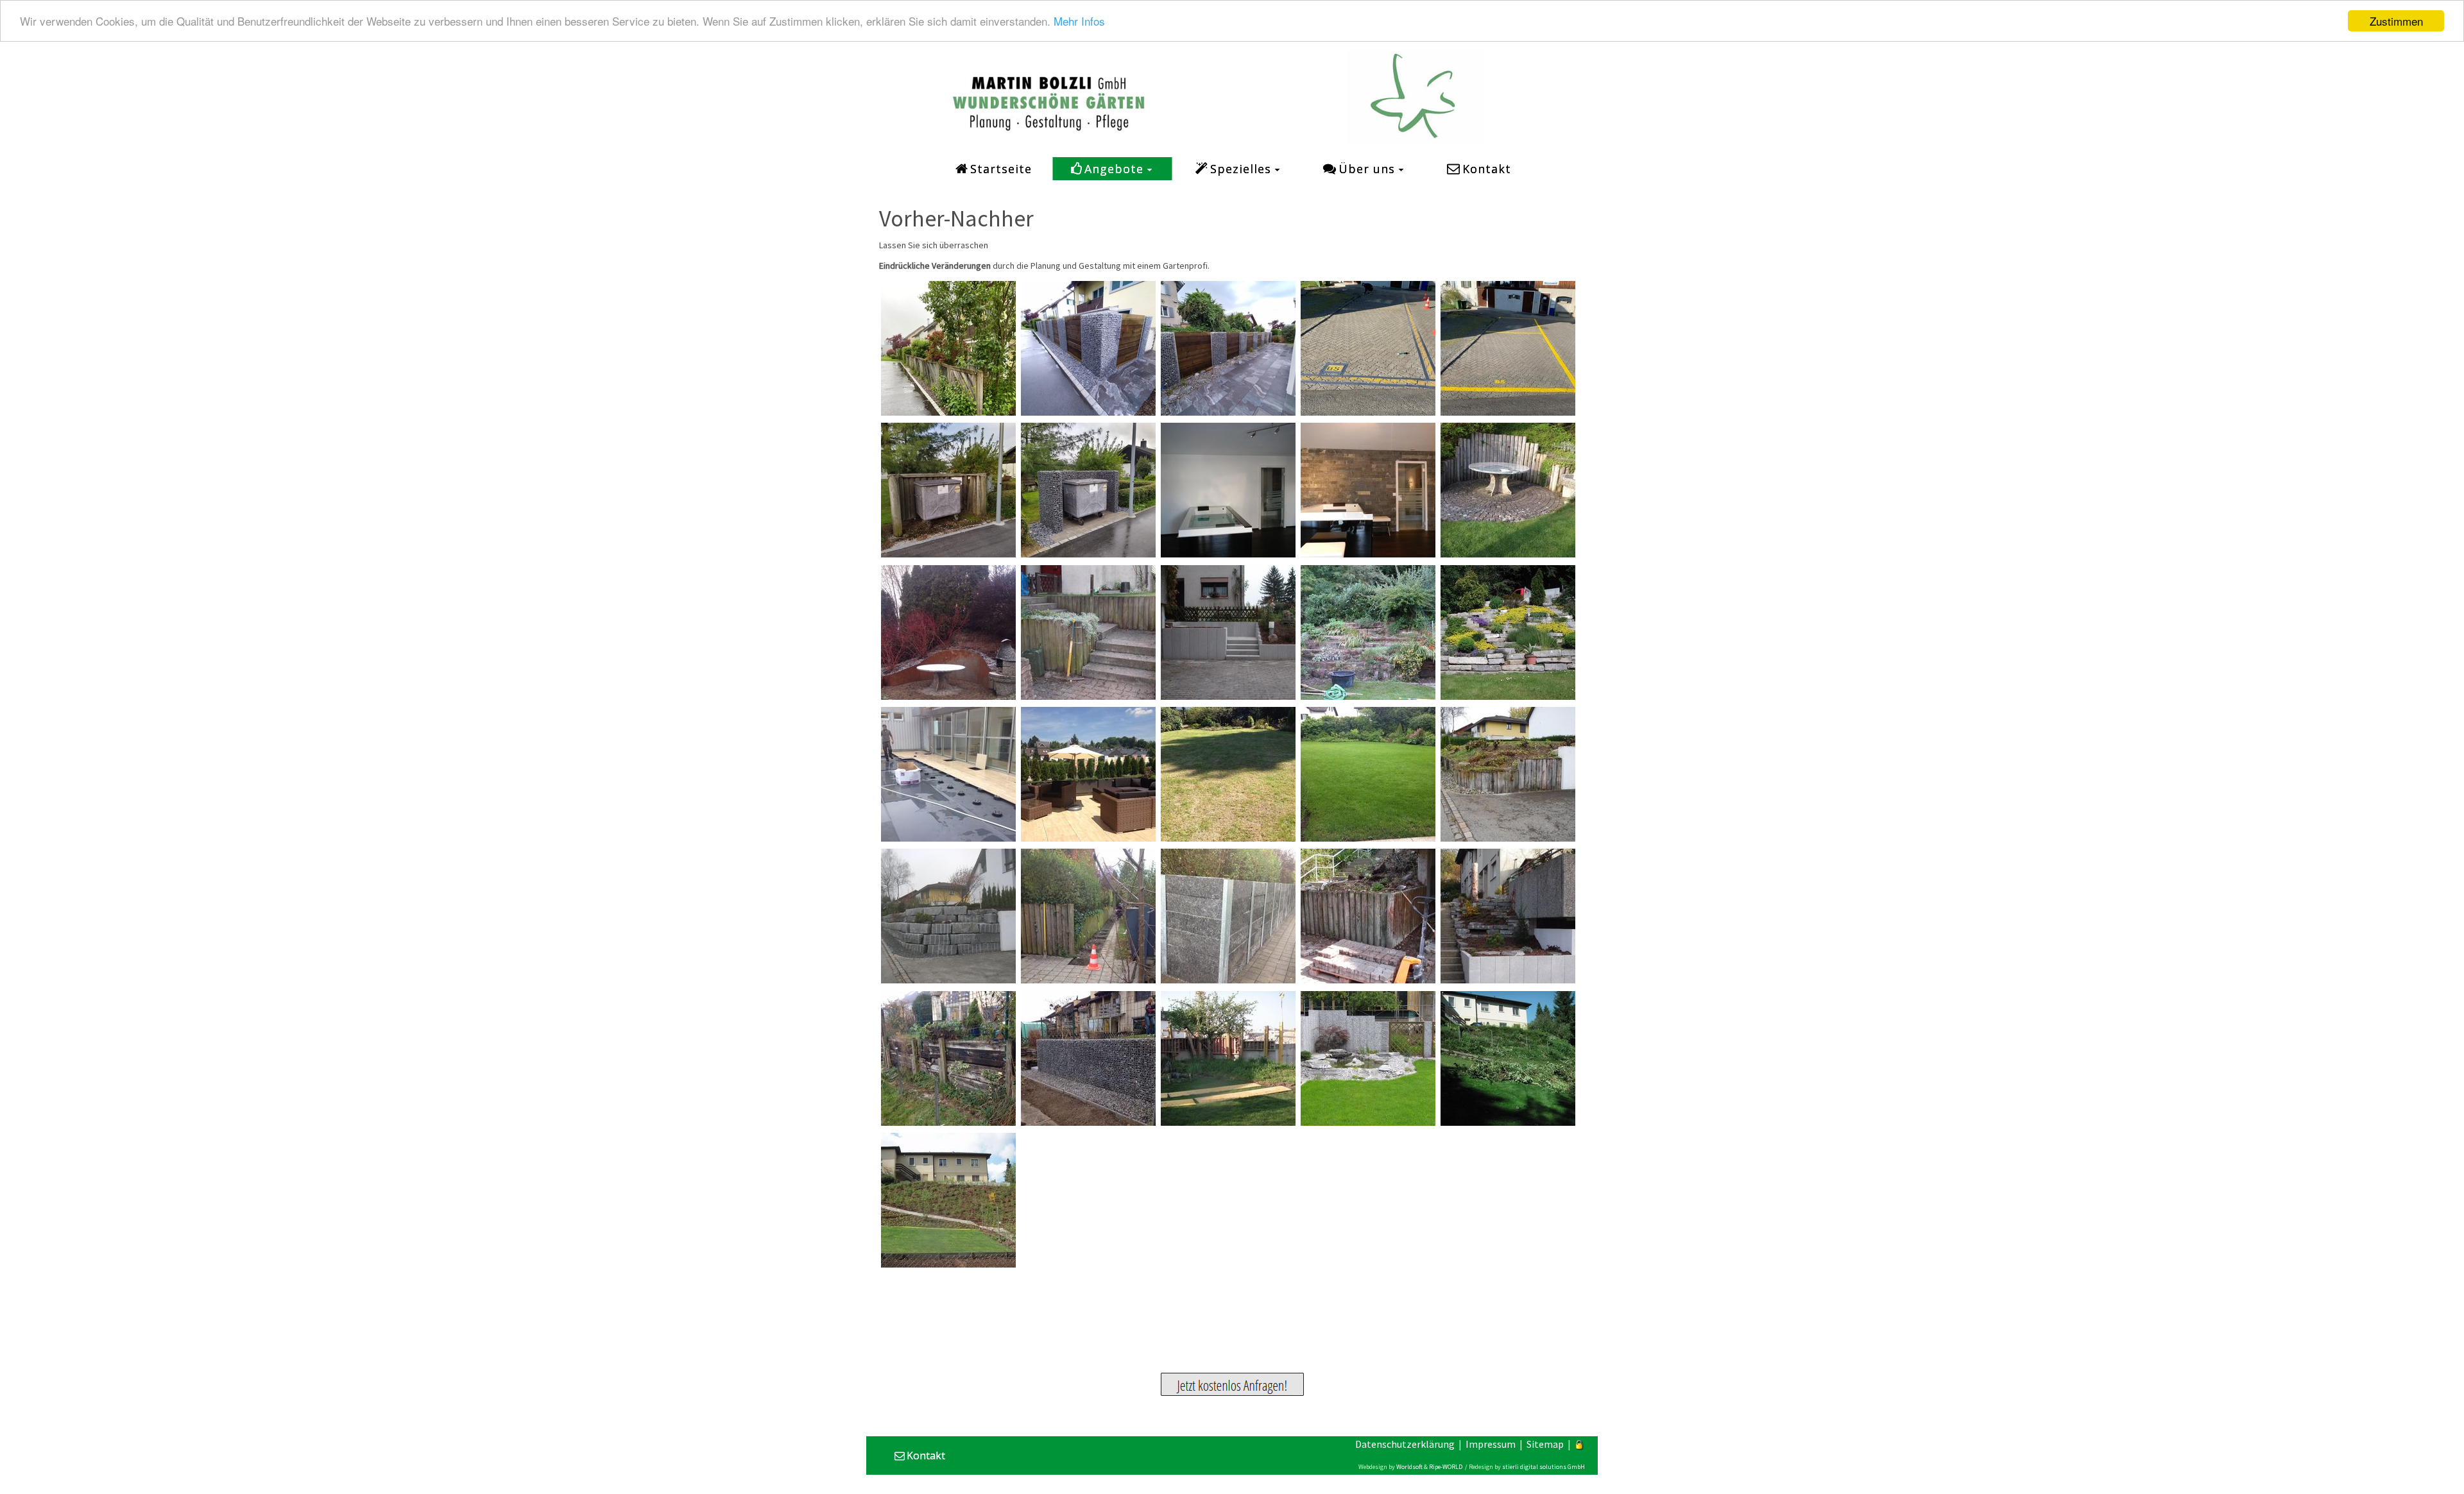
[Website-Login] (1580, 1444)
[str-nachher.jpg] (1228, 348)
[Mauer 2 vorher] (1368, 916)
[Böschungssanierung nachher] (948, 1200)
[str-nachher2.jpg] (1088, 348)
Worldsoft (1409, 1467)
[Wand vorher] (1508, 490)
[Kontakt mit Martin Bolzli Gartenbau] (1049, 94)
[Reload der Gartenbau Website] (1415, 96)
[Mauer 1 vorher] (948, 1058)
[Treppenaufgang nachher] (1228, 632)
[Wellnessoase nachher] (1368, 490)
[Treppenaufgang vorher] (1088, 632)
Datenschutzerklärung (1405, 1444)
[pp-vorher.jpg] (1368, 348)
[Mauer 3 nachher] (1228, 916)
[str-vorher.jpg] (948, 348)
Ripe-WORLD (1446, 1467)
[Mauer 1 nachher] (1088, 1058)
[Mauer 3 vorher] (1088, 916)
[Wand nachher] (948, 632)
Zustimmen (2396, 21)
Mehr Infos (1079, 21)
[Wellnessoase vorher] (1228, 490)
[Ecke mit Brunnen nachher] (1368, 1058)
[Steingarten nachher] (1508, 632)
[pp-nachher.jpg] (1508, 348)
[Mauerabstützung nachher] (948, 916)
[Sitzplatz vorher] (948, 774)
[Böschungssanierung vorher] (1508, 1058)
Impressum (1491, 1444)
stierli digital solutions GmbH (1544, 1467)
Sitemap (1545, 1444)
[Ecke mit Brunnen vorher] (1228, 1058)
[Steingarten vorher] (1368, 632)
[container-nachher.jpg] (1088, 490)
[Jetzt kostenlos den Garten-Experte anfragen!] (1232, 1384)
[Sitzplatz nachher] (1088, 774)
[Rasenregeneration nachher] (1368, 774)
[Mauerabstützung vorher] (1508, 774)
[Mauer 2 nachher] (1508, 916)
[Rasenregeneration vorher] (1228, 774)
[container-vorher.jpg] (948, 490)
